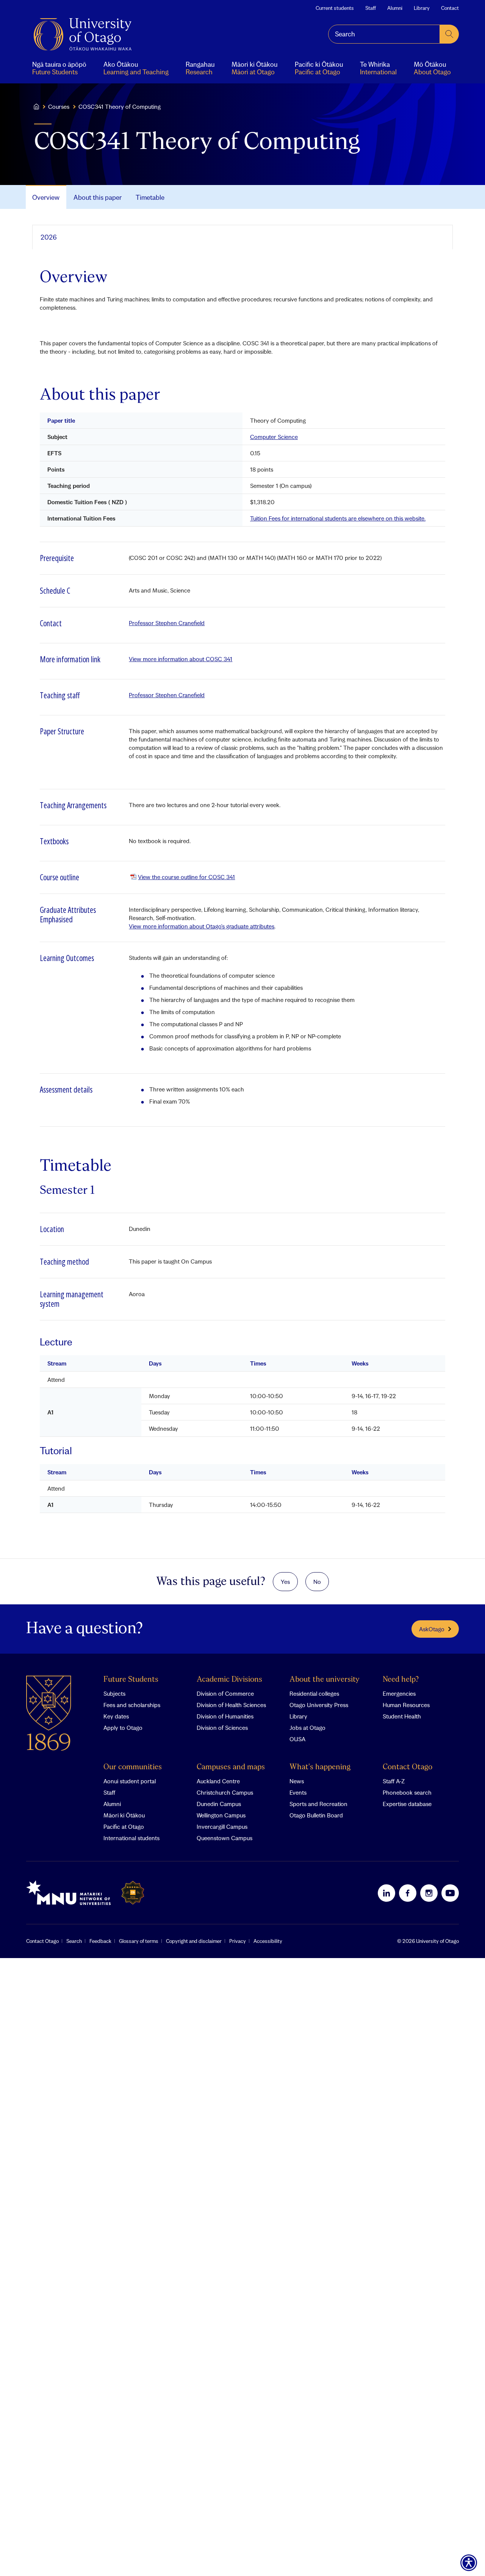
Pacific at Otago (124, 1827)
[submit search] (449, 34)
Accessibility (268, 1941)
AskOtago (432, 1629)
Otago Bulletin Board (316, 1815)
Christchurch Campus (225, 1792)
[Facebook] (408, 1893)
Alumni (395, 8)
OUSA (297, 1739)
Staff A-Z (394, 1781)
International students (131, 1838)
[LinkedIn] (386, 1893)
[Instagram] (429, 1893)
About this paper (98, 197)
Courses (59, 107)
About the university (325, 1680)
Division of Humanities (225, 1716)
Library (422, 8)
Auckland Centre (218, 1781)
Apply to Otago (123, 1728)
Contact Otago (408, 1767)
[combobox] (384, 34)
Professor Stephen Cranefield (167, 623)
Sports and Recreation (318, 1804)
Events (298, 1792)
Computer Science (274, 437)
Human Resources (406, 1705)
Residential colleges (314, 1693)
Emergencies (399, 1693)
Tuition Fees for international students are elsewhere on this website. (338, 518)
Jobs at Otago (307, 1728)
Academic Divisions (229, 1680)
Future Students (131, 1680)
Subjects (114, 1693)
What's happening (320, 1767)
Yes (285, 1582)
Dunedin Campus (219, 1804)
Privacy (238, 1941)
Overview (46, 197)
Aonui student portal (130, 1781)
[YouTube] (450, 1893)
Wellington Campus (221, 1815)
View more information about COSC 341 (181, 659)
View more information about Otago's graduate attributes (202, 926)
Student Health (402, 1716)
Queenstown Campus (225, 1838)
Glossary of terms (139, 1941)
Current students (335, 8)
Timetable (150, 197)
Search (74, 1941)
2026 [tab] (49, 237)
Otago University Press (319, 1705)
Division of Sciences (222, 1728)
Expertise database (407, 1804)
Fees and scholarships (132, 1705)
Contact (450, 8)
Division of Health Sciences (231, 1705)
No (317, 1582)
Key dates (116, 1716)
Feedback (100, 1941)
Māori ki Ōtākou (124, 1815)
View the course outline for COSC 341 (186, 877)
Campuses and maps (231, 1767)
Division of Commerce (225, 1693)
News (297, 1781)
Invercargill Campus (222, 1827)
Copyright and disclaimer (194, 1941)
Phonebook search (407, 1792)
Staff (371, 8)
